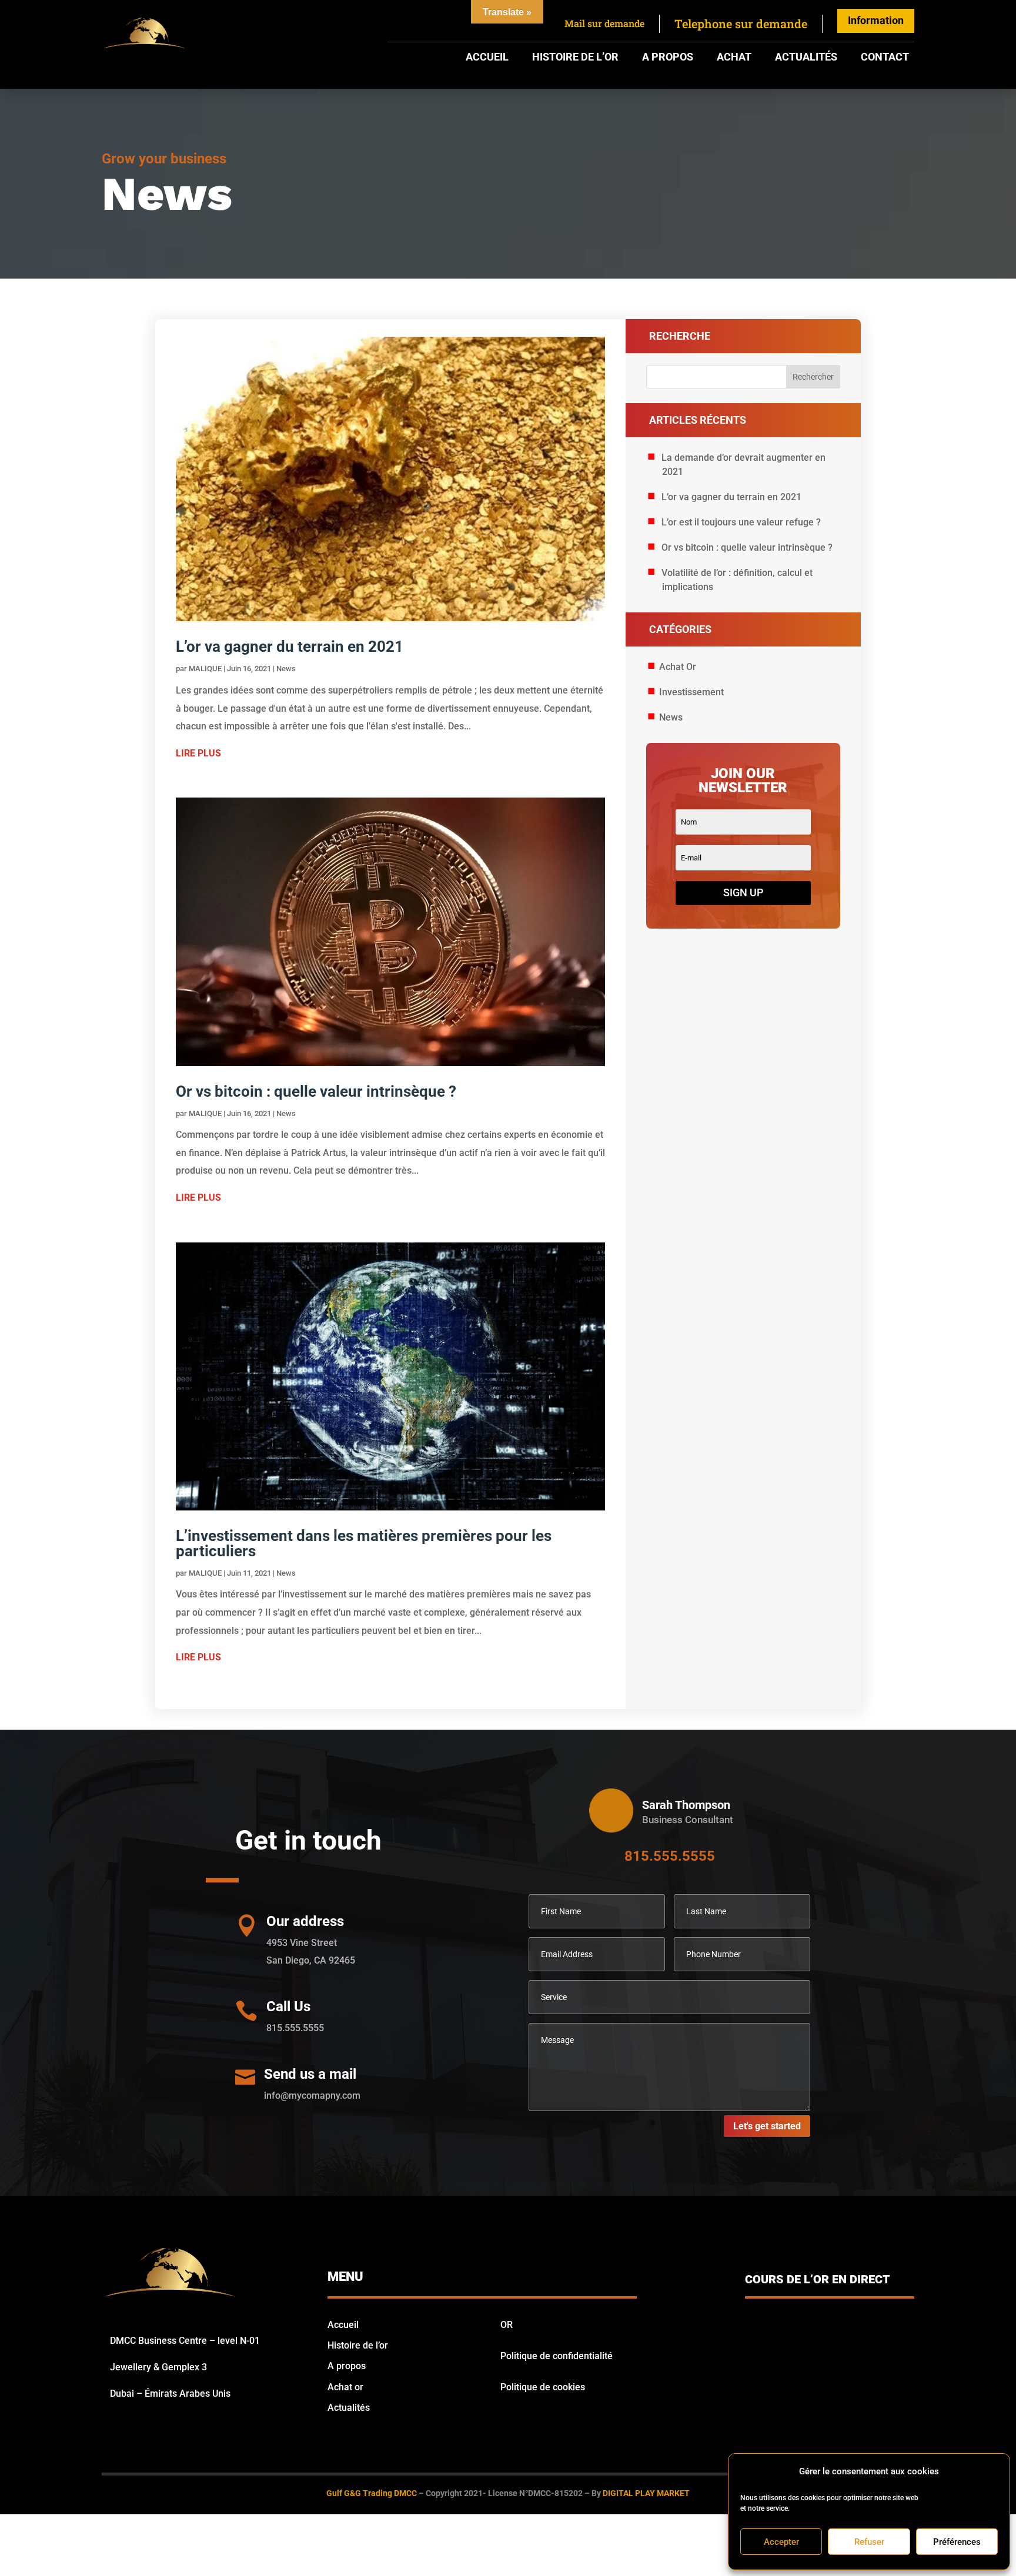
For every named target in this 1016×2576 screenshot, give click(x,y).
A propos (668, 58)
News (286, 669)
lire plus (198, 753)
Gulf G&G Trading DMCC (372, 2493)
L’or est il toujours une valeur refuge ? (741, 522)
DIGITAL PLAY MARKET (646, 2493)
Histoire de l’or (575, 58)
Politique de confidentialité (557, 2356)
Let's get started (767, 2126)
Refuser (869, 2542)
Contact (885, 58)
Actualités (806, 58)
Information (876, 20)
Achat (734, 58)
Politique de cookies (543, 2387)
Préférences (957, 2542)
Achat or (345, 2387)
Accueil (487, 58)
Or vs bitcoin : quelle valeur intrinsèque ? (316, 1091)
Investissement (691, 692)
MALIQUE (205, 669)
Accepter (781, 2542)
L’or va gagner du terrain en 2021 (290, 646)
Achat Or (678, 667)
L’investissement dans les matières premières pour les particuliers (364, 1543)
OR (507, 2325)
